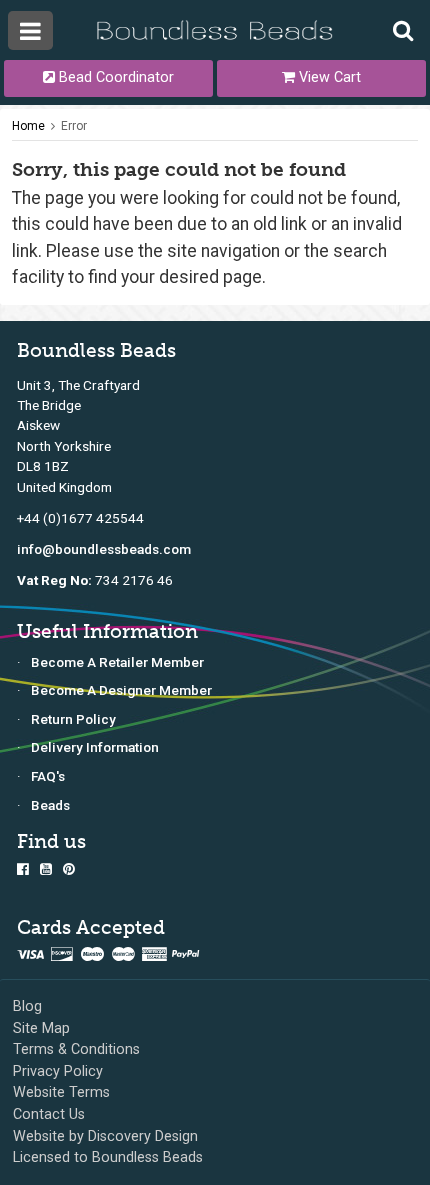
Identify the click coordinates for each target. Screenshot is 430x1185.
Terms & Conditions (76, 1049)
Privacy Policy (58, 1071)
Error (74, 126)
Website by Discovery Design (105, 1136)
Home (28, 126)
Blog (27, 1006)
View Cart (328, 77)
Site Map (41, 1028)
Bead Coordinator (114, 77)
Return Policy (73, 719)
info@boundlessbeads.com (104, 549)
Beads (50, 805)
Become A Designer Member (121, 690)
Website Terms (61, 1092)
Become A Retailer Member (117, 662)
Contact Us (49, 1114)
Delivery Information (95, 747)
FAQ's (48, 776)
